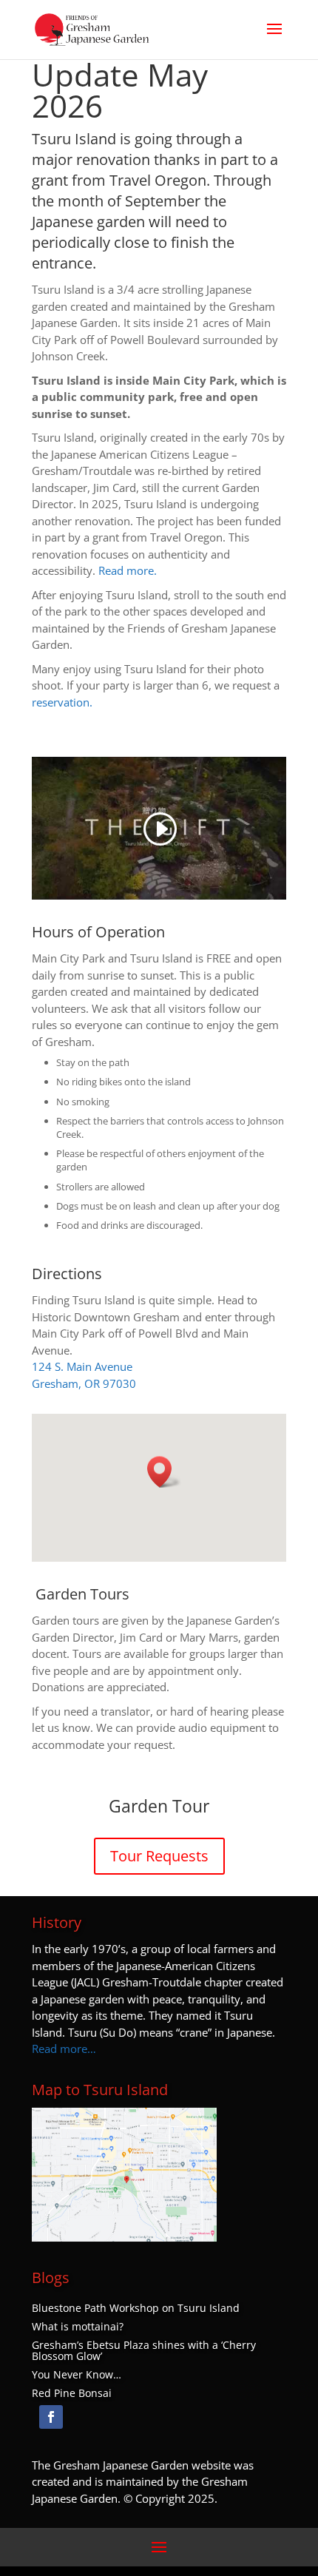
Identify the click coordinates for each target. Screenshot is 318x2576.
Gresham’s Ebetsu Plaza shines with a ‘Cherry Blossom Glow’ (144, 2351)
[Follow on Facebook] (51, 2417)
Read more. (128, 570)
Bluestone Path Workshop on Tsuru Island (136, 2308)
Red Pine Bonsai (72, 2393)
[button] (164, 1472)
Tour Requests (159, 1856)
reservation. (62, 702)
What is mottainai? (78, 2327)
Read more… (64, 2049)
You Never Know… (77, 2375)
